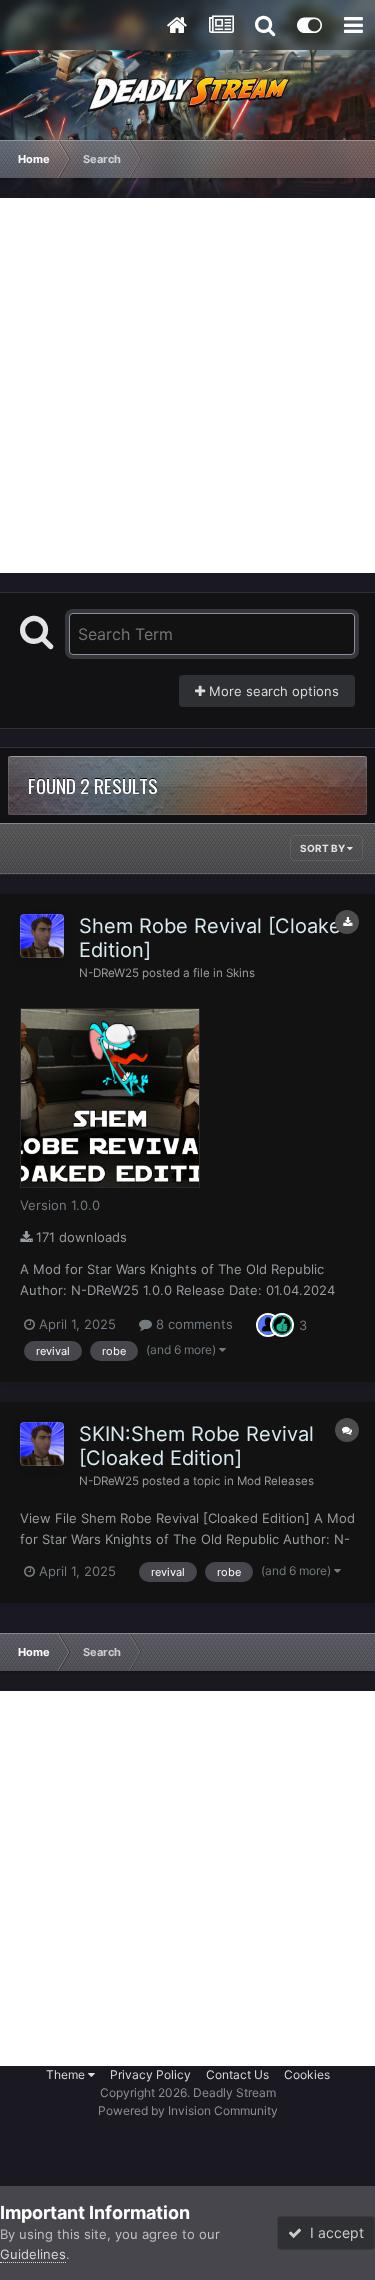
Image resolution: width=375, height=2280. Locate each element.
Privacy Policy (150, 2074)
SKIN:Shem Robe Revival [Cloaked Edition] (196, 1446)
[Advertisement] (187, 385)
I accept (333, 2232)
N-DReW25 (109, 973)
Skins (240, 973)
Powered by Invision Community (188, 2110)
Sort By (323, 848)
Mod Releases (275, 1481)
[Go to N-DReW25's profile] (42, 936)
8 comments (192, 1324)
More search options (272, 691)
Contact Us (237, 2074)
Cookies (307, 2074)
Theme (67, 2074)
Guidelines (33, 2254)
